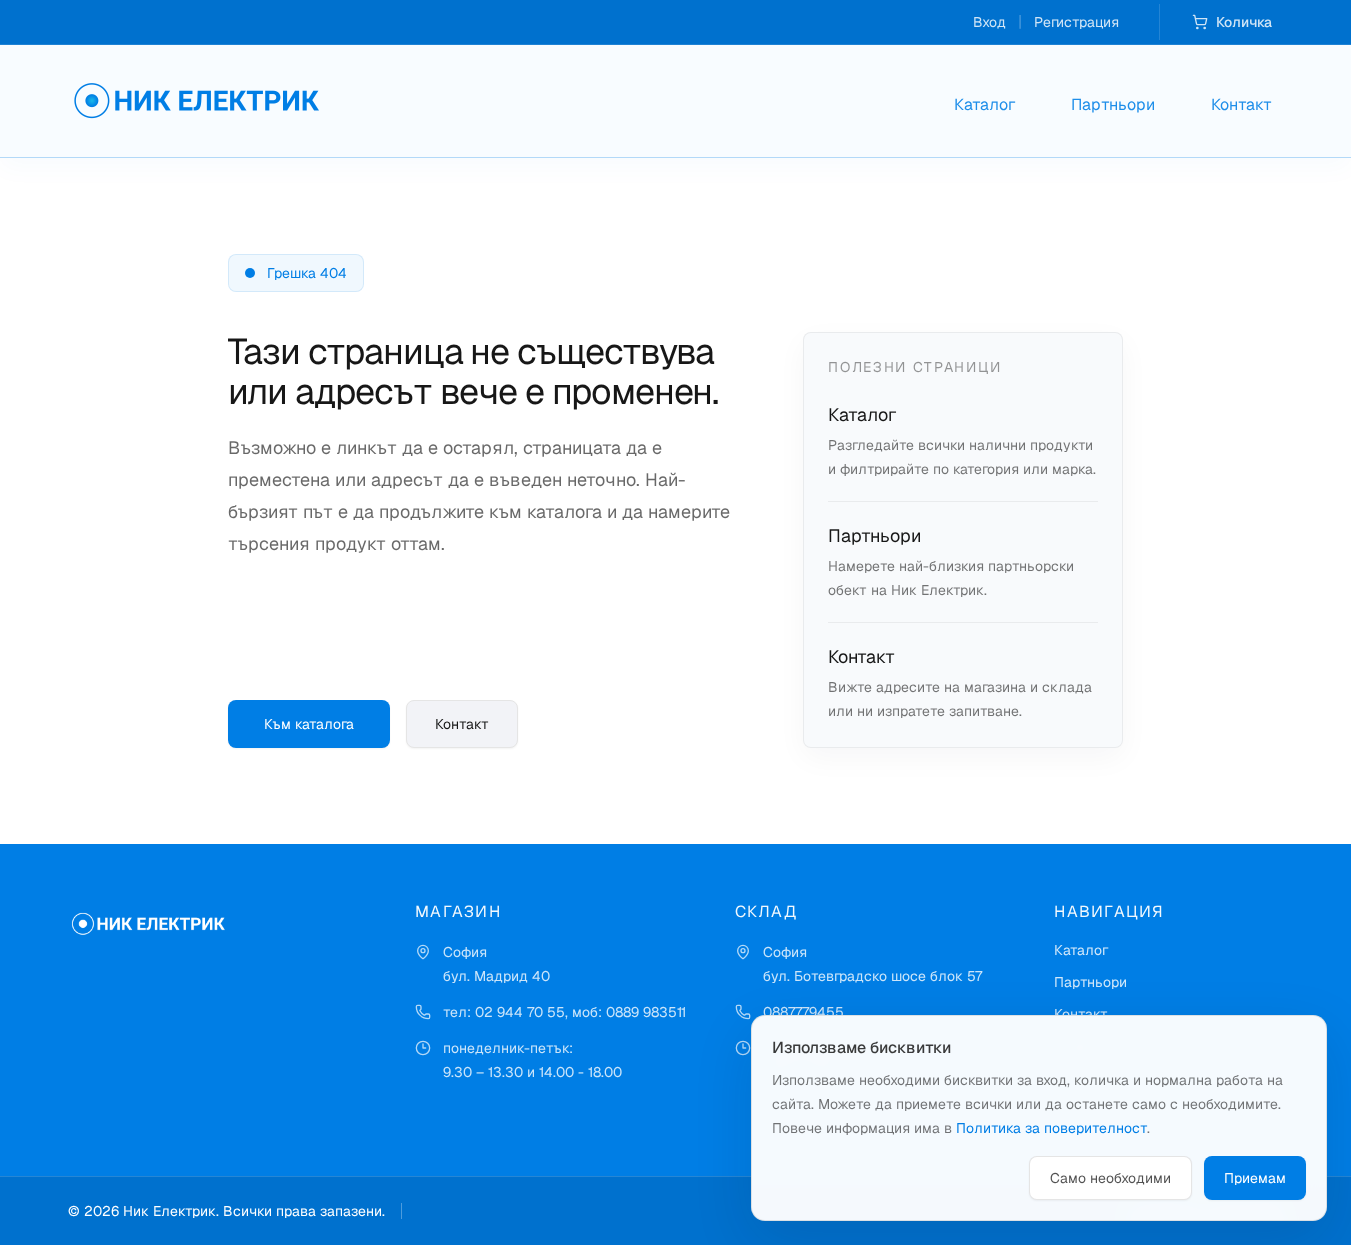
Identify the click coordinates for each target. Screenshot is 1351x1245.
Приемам (1255, 1178)
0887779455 (803, 1012)
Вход (989, 22)
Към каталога (309, 724)
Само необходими (1110, 1178)
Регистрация (1076, 22)
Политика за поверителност (1051, 1128)
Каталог (984, 104)
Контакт (1241, 104)
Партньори (1113, 104)
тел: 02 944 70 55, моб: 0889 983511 (564, 1012)
